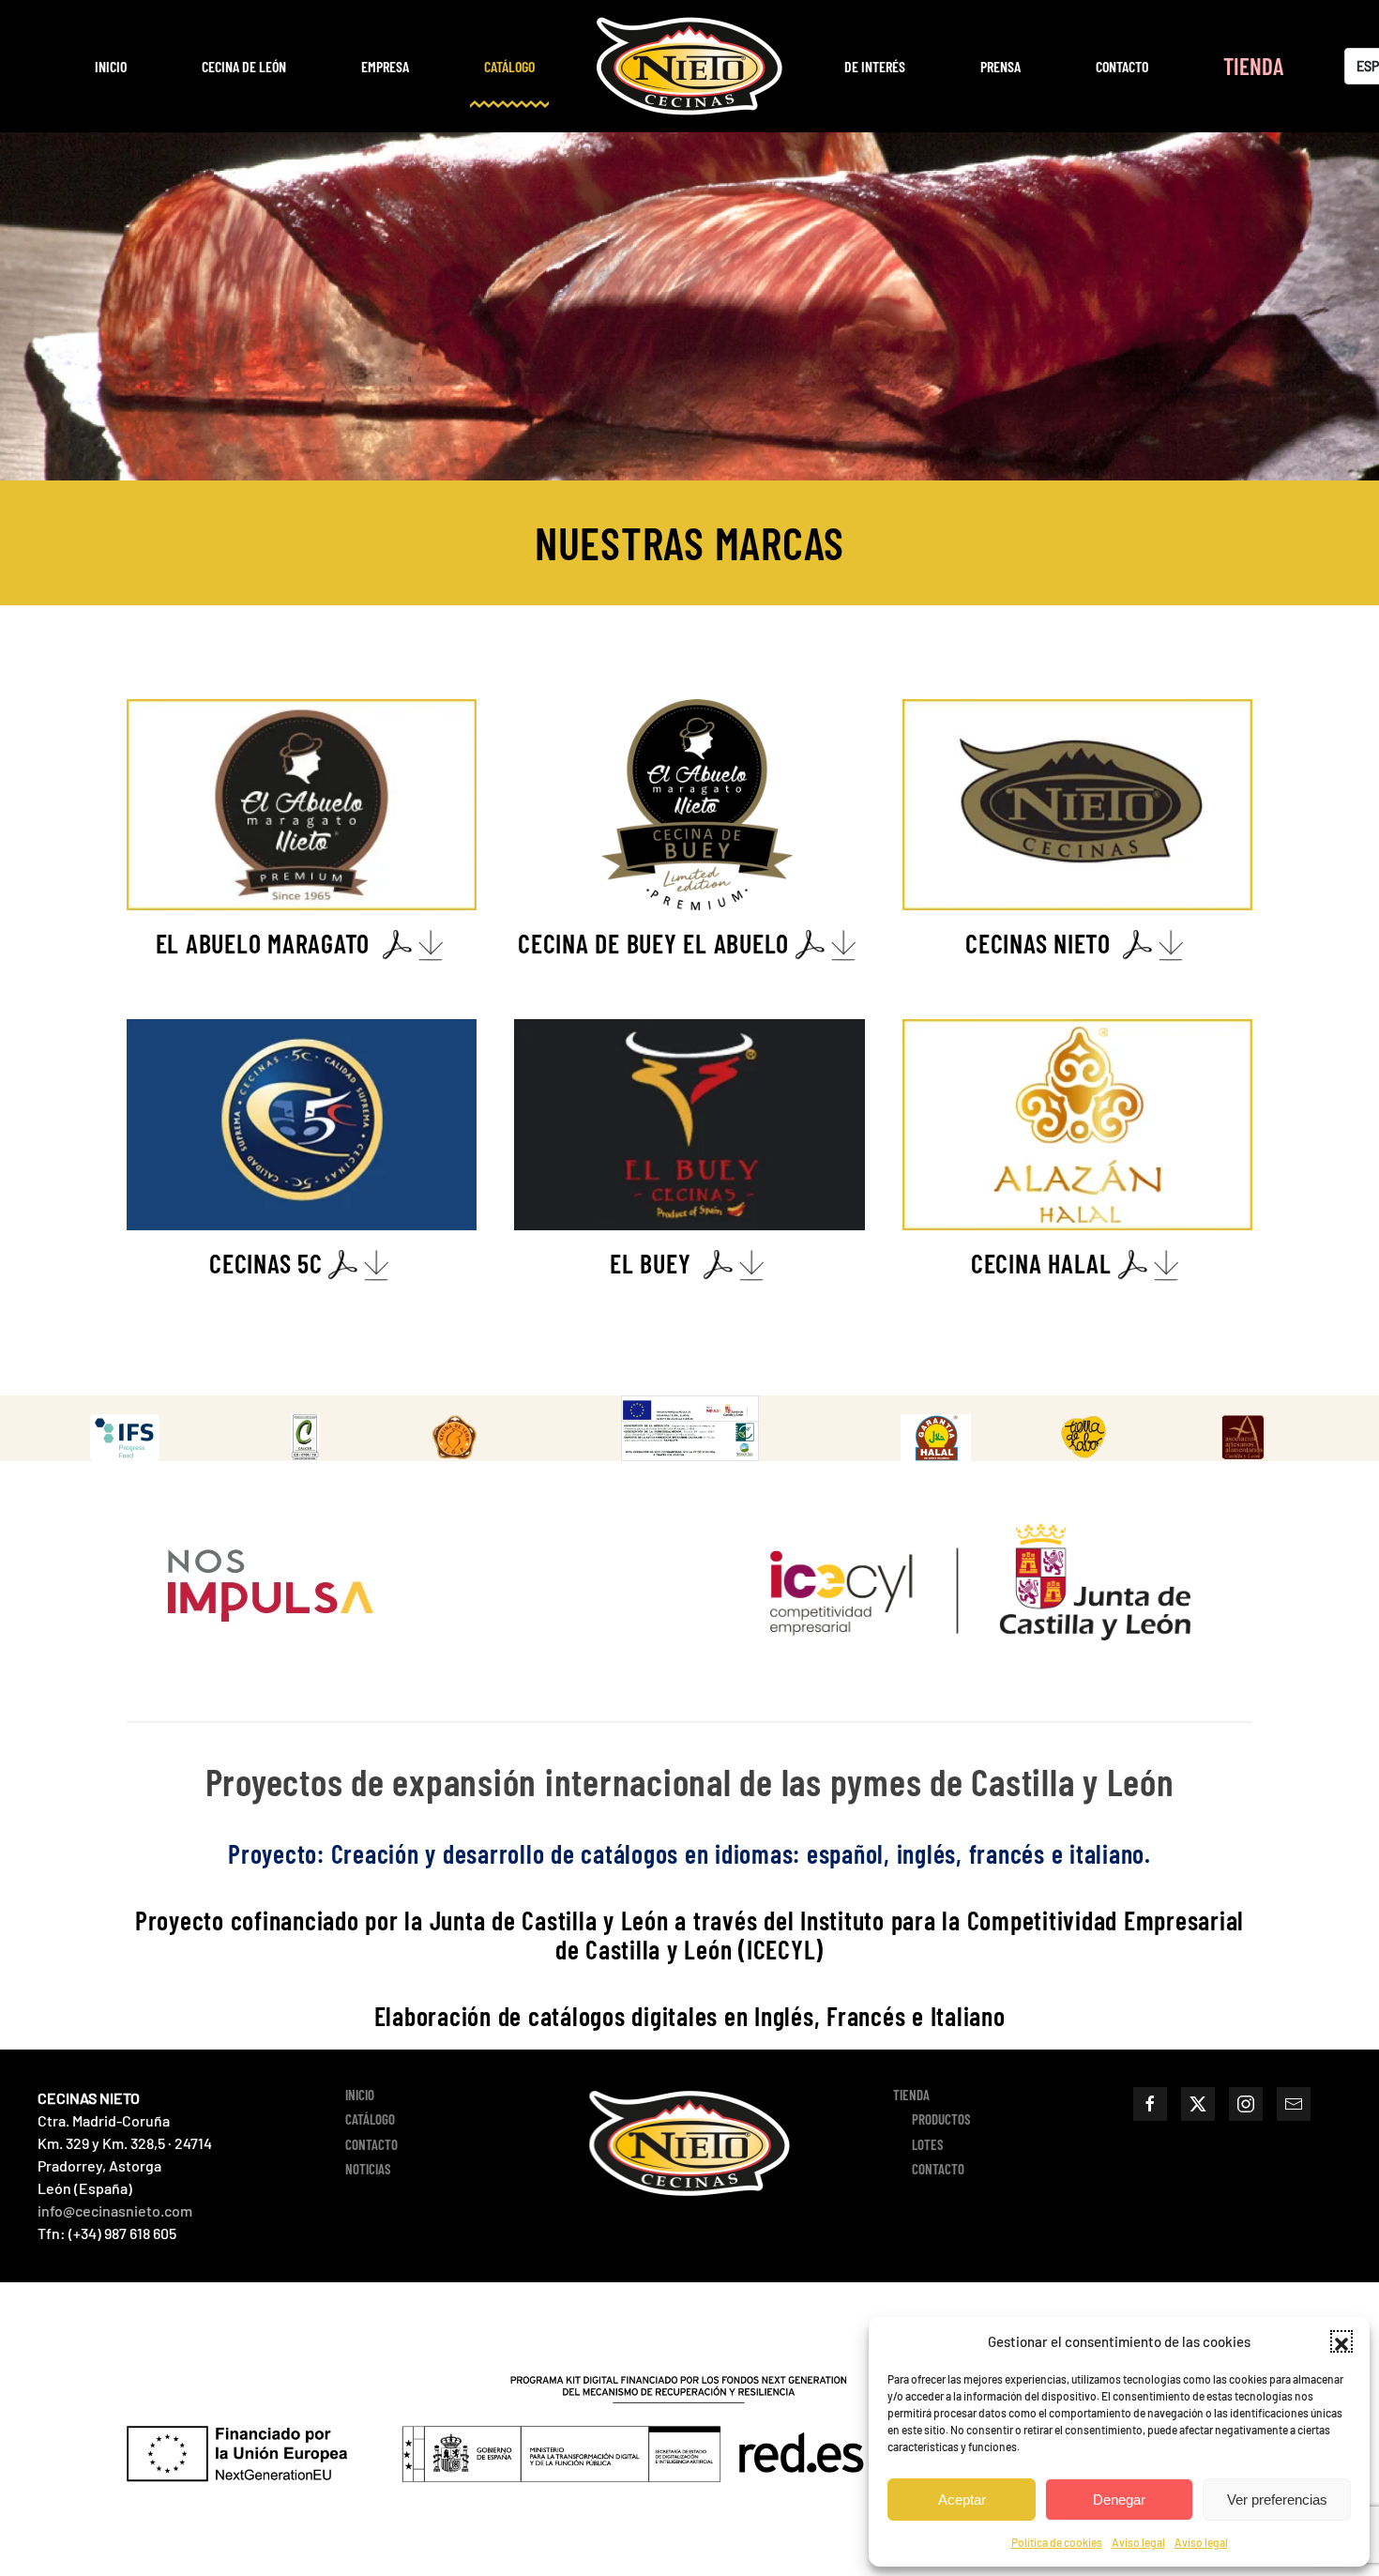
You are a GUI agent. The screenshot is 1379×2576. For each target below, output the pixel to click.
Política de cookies (1057, 2542)
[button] (1341, 2341)
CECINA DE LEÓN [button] (244, 66)
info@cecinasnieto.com (115, 2210)
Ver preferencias (1277, 2500)
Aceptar (962, 2500)
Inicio (111, 66)
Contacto (1122, 66)
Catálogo (509, 66)
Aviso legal (1138, 2542)
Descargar (144, 1438)
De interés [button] (875, 66)
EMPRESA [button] (385, 66)
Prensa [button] (1000, 66)
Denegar (1119, 2500)
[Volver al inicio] (689, 66)
